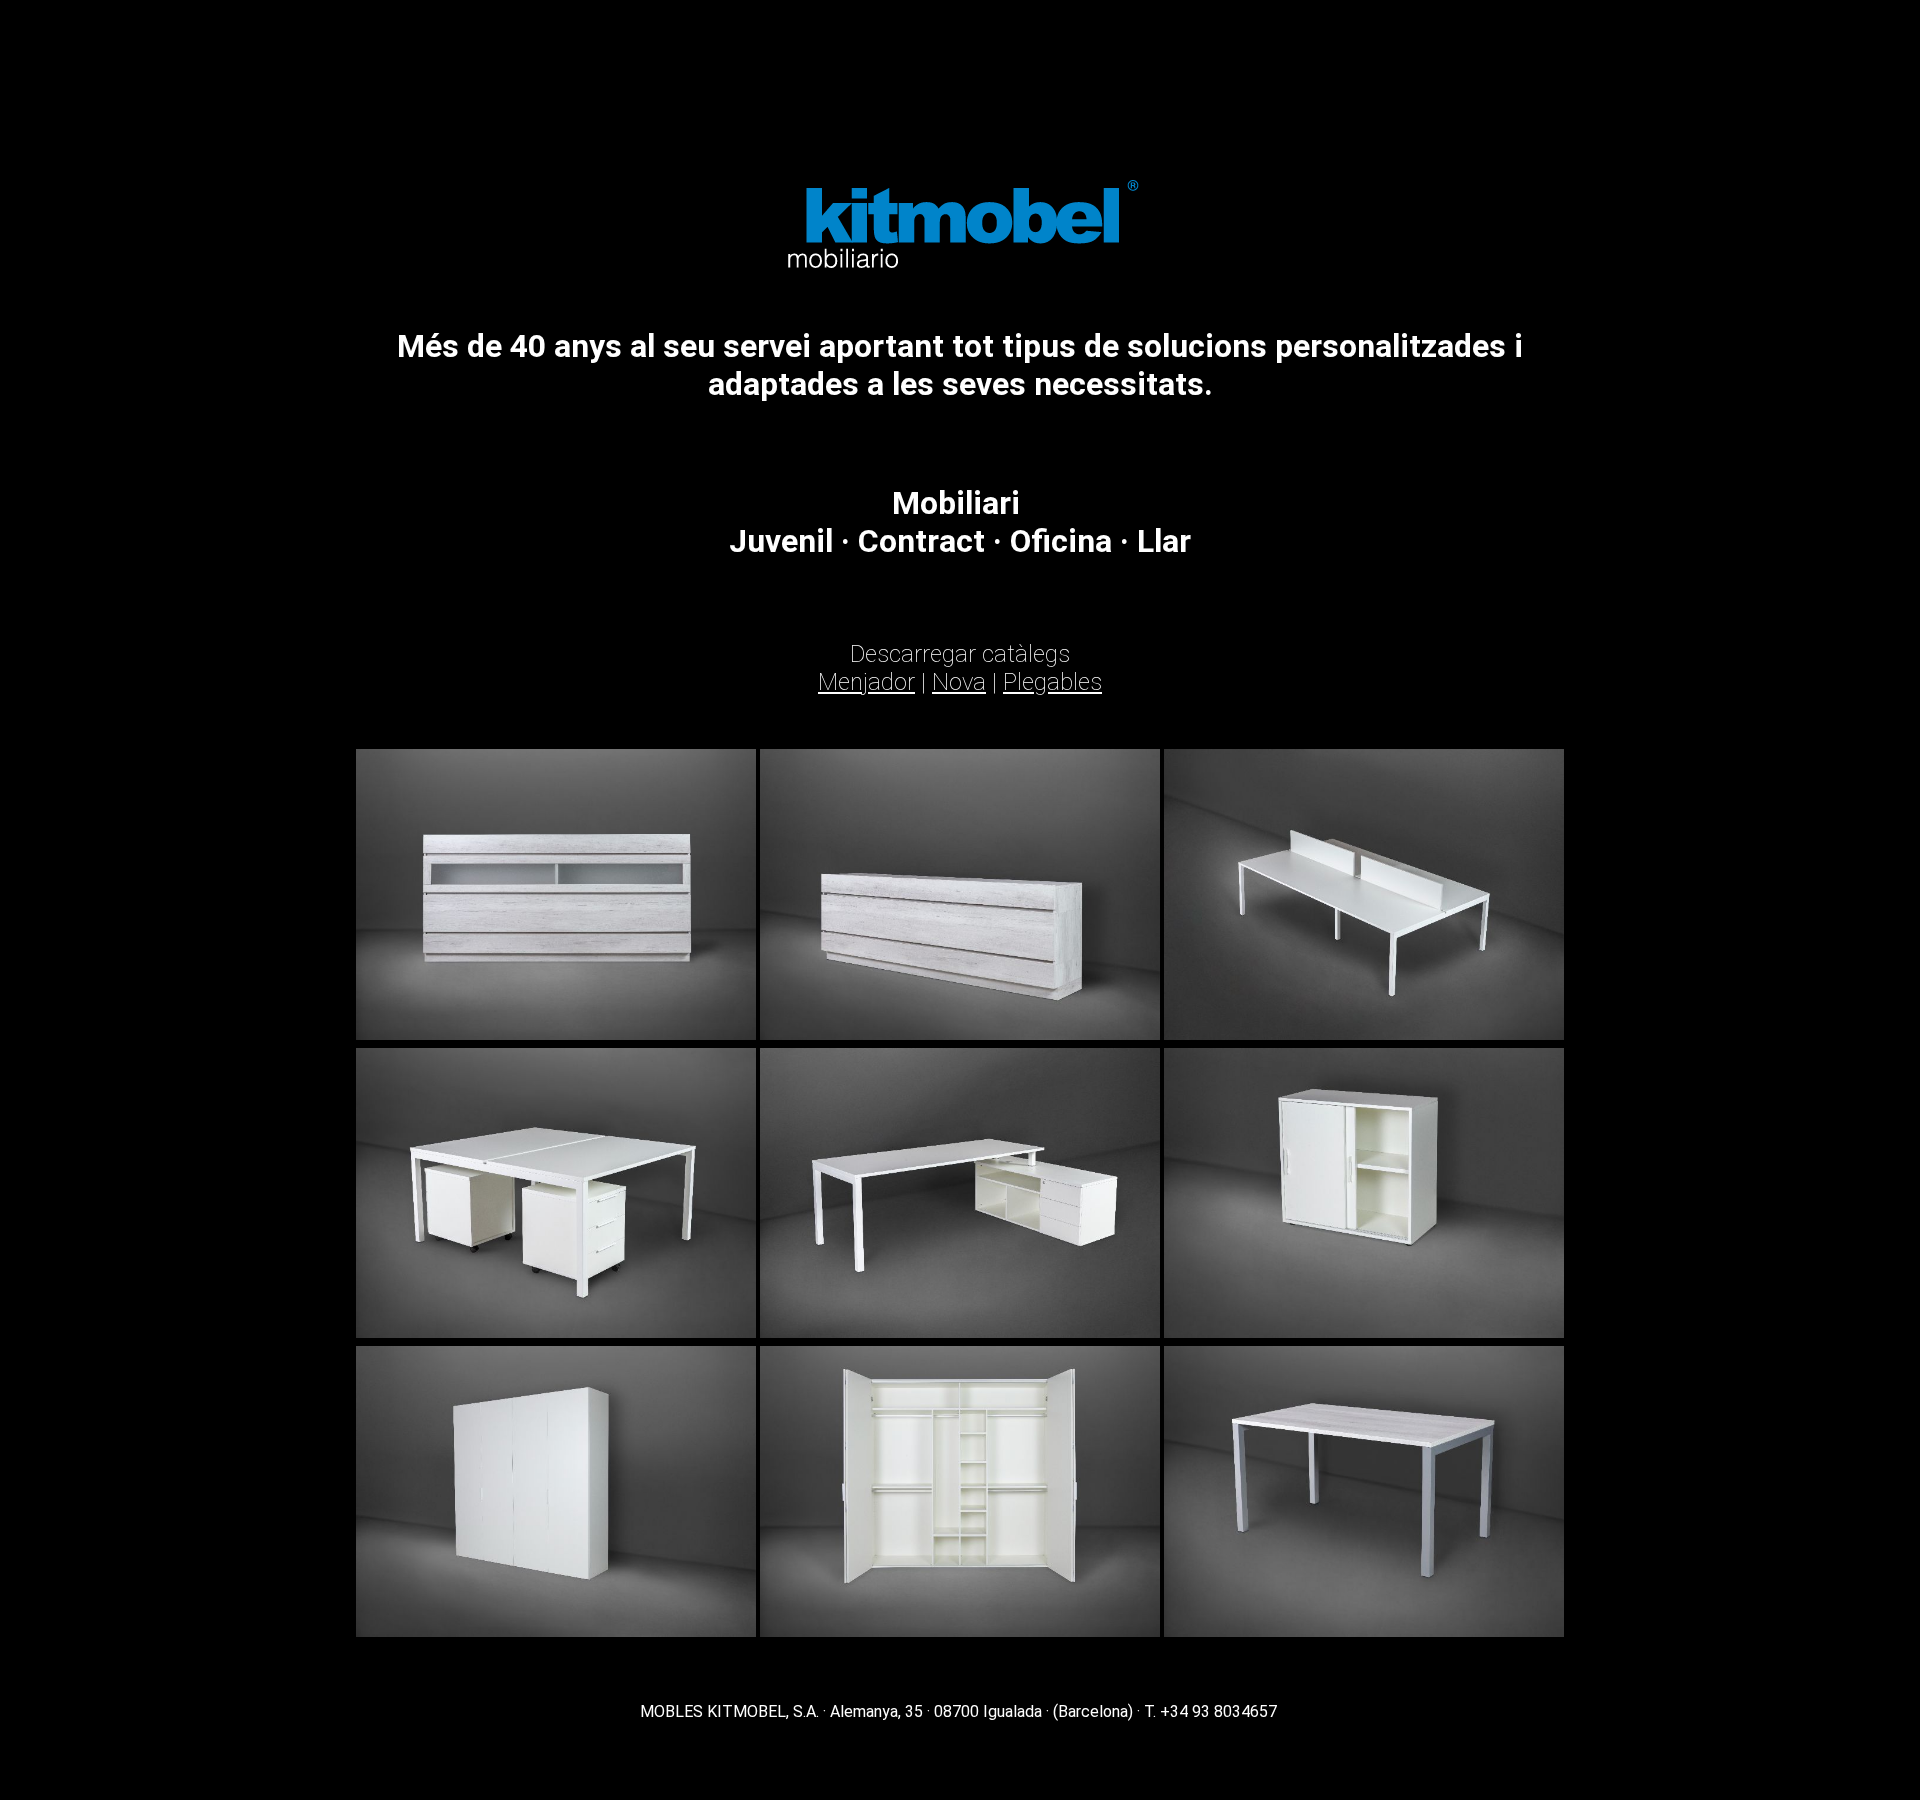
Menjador (866, 682)
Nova (959, 682)
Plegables (1052, 682)
